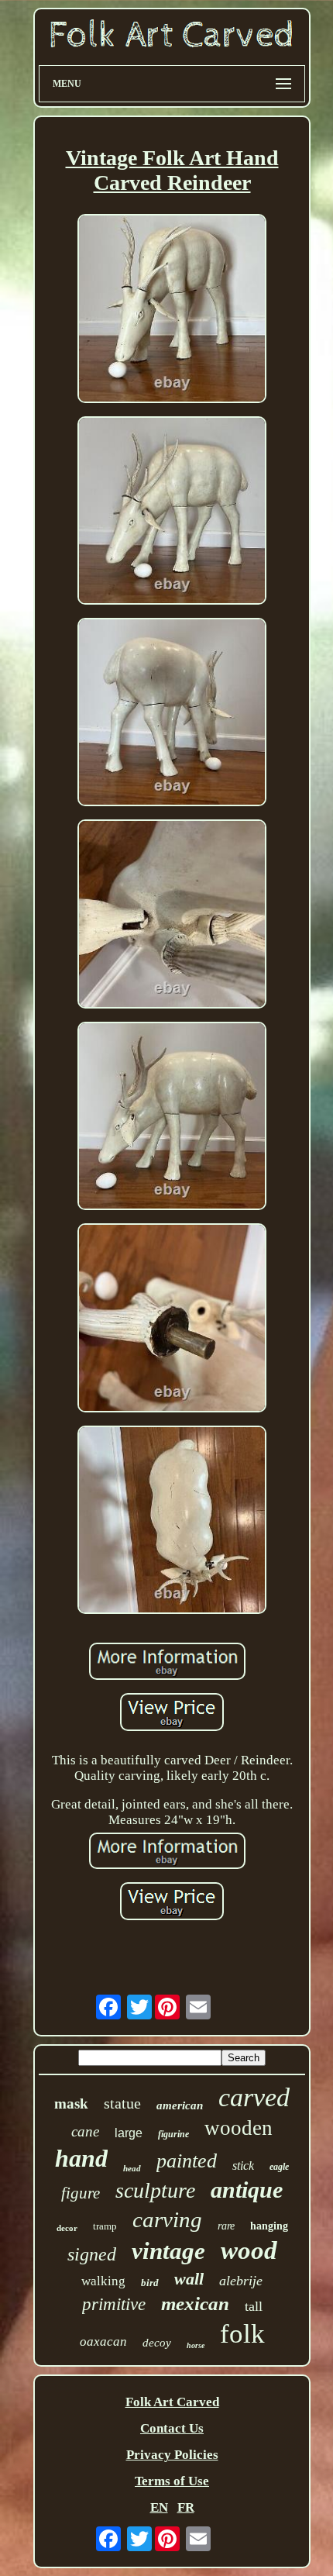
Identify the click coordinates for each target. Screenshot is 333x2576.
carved (254, 2097)
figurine (173, 2134)
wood (249, 2250)
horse (196, 2345)
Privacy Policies (172, 2455)
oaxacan (103, 2342)
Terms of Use (172, 2481)
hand (81, 2158)
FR (186, 2507)
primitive (114, 2304)
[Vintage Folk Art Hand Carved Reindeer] (172, 310)
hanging (269, 2226)
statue (122, 2103)
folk (242, 2334)
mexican (195, 2304)
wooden (239, 2128)
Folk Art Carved (172, 2402)
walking (103, 2281)
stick (243, 2166)
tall (254, 2306)
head (132, 2168)
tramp (105, 2226)
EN (159, 2507)
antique (247, 2190)
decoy (157, 2343)
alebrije (241, 2281)
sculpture (155, 2190)
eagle (279, 2167)
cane (85, 2131)
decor (67, 2228)
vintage (168, 2251)
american (180, 2105)
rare (226, 2226)
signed (92, 2254)
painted (187, 2161)
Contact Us (172, 2428)
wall (189, 2279)
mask (71, 2104)
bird (150, 2283)
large (129, 2133)
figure (81, 2193)
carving (167, 2219)
